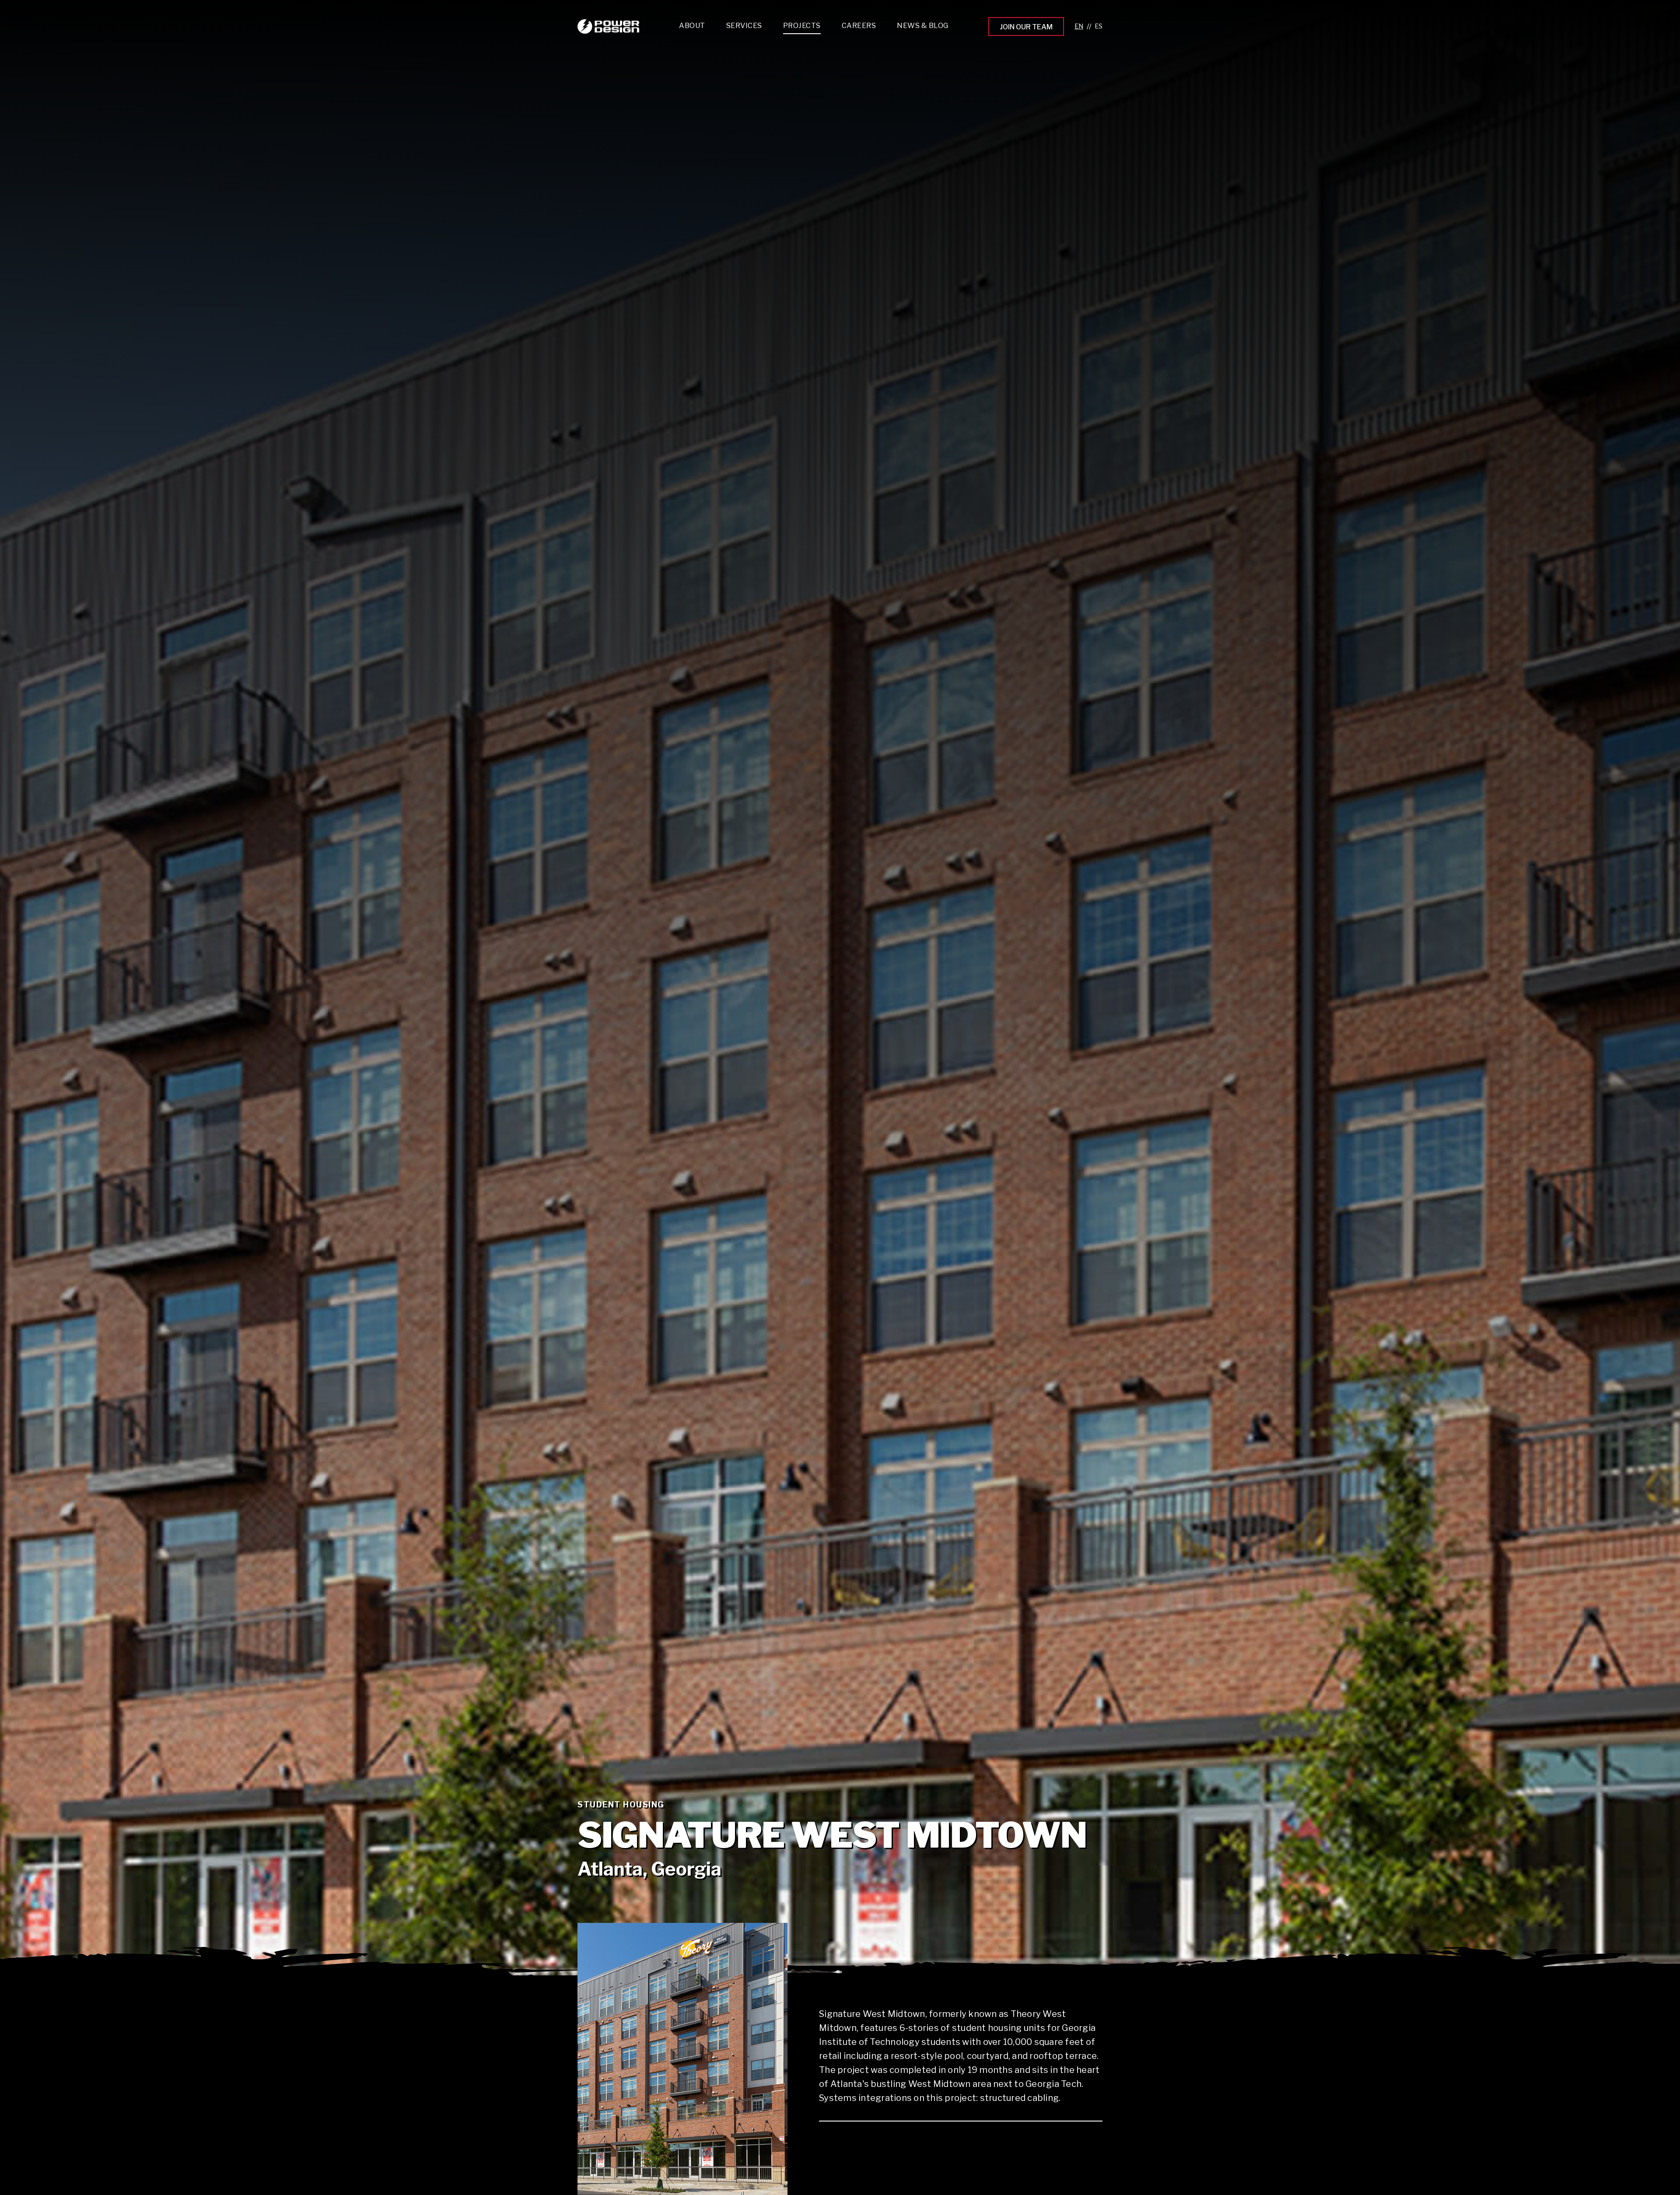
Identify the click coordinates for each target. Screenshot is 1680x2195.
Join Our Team (1026, 27)
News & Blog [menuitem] (923, 26)
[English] (1079, 26)
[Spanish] (1099, 26)
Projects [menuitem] (802, 26)
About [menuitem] (692, 26)
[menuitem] (744, 28)
